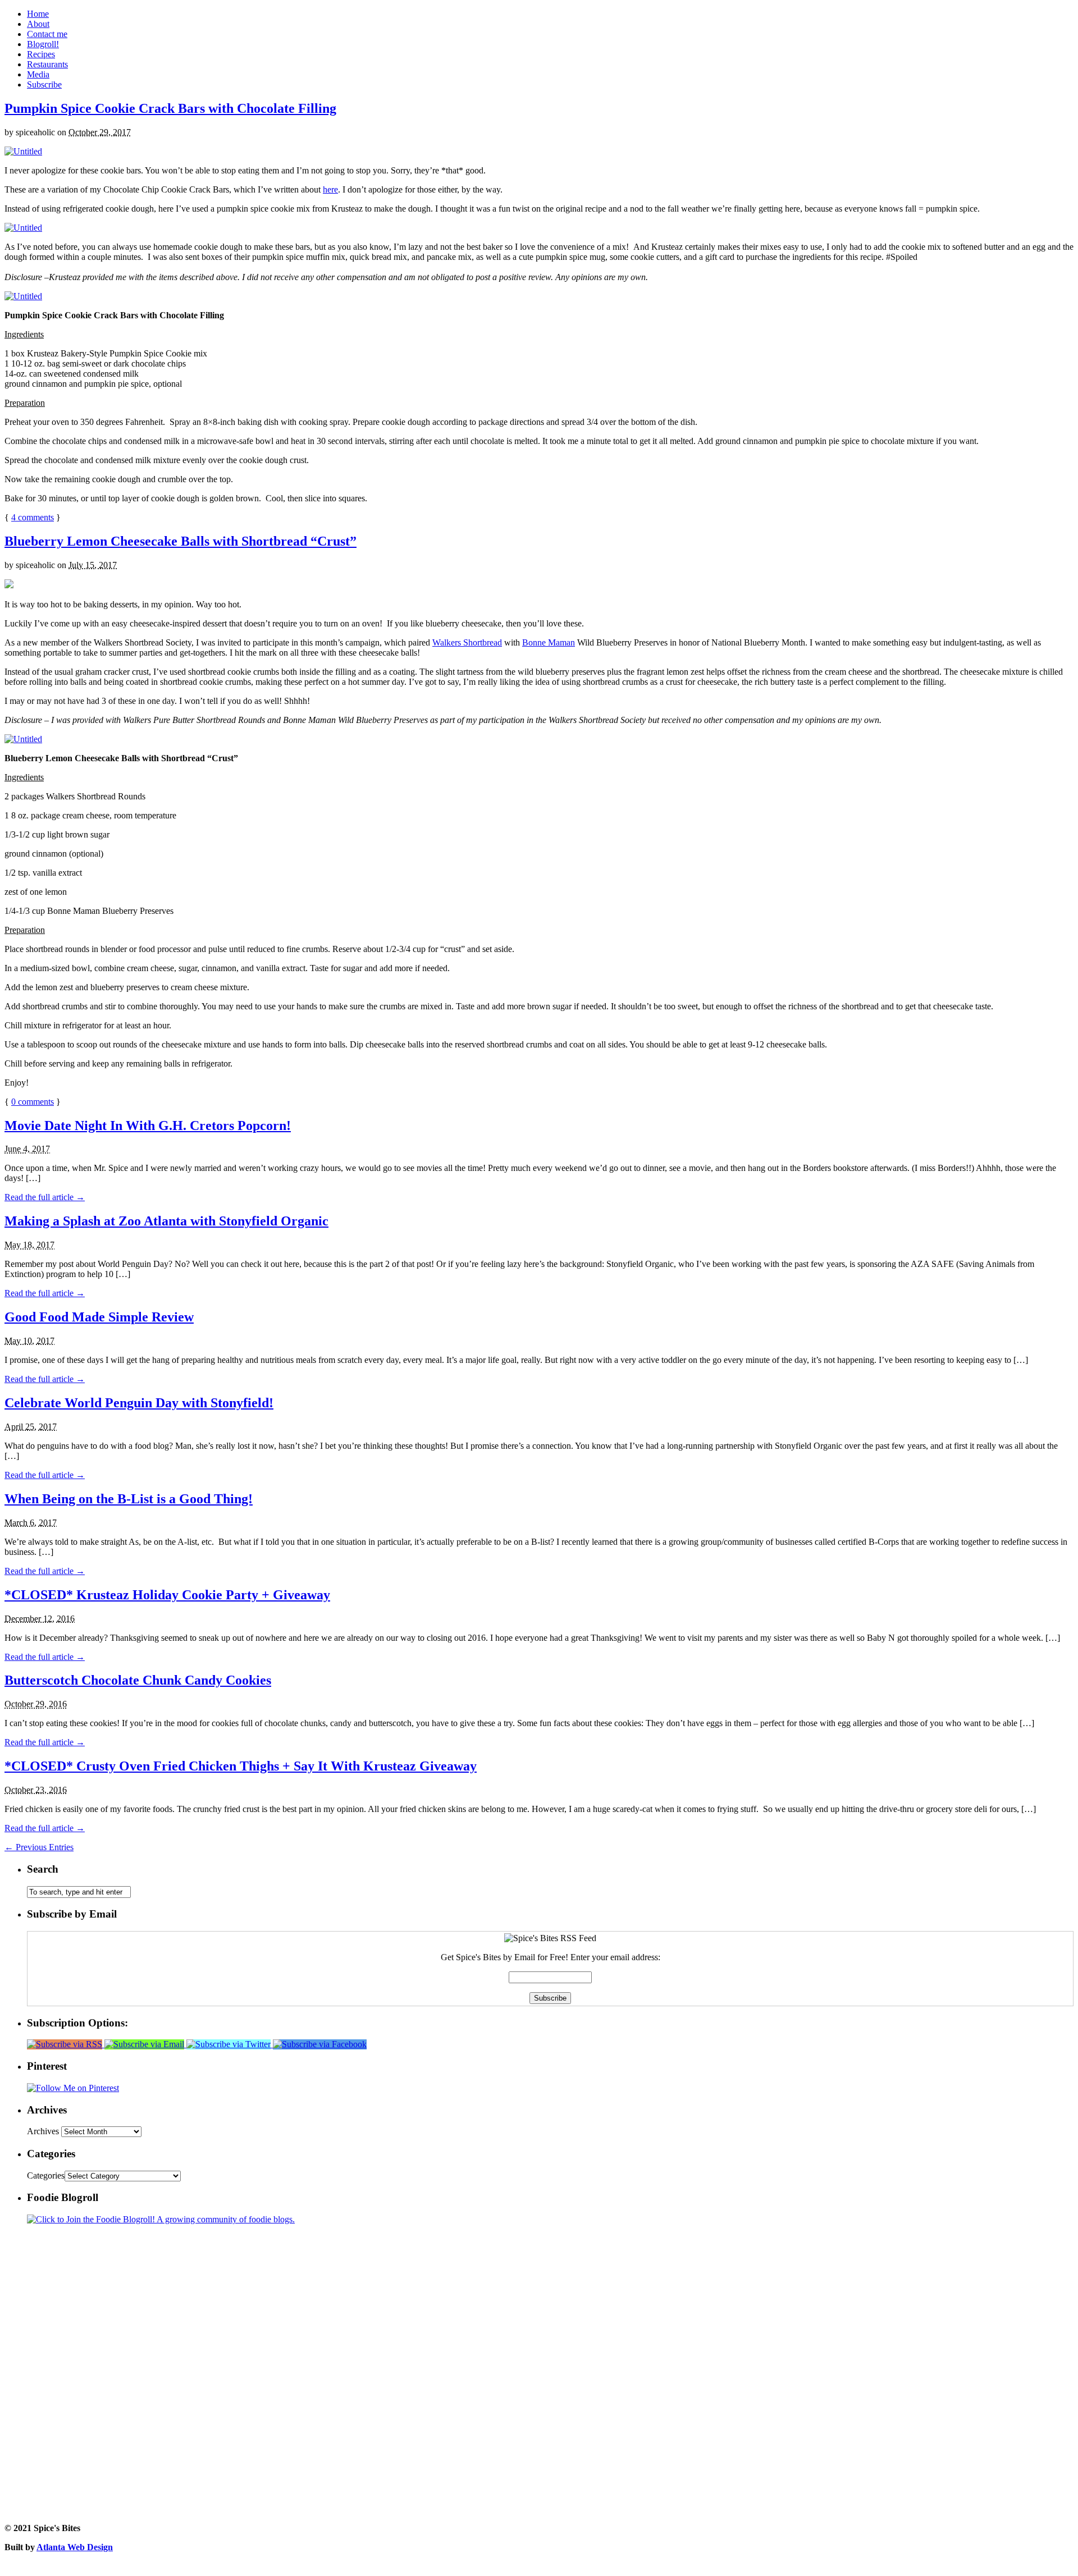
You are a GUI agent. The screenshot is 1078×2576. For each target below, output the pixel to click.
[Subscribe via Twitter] (230, 2044)
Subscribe (44, 84)
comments (33, 517)
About (38, 24)
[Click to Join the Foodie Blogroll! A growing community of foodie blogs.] (161, 2219)
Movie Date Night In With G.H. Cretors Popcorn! (148, 1125)
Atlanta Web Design (75, 2547)
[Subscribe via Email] (145, 2044)
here (330, 189)
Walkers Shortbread (467, 642)
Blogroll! (43, 44)
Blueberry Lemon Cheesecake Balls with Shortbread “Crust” (181, 541)
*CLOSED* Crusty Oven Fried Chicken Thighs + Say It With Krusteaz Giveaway (241, 1766)
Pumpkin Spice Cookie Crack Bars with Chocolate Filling (170, 108)
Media (38, 74)
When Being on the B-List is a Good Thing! (129, 1499)
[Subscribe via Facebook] (320, 2044)
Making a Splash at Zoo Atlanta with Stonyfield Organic (166, 1221)
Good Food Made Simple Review (99, 1317)
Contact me (47, 34)
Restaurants (47, 64)
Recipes (41, 54)
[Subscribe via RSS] (66, 2044)
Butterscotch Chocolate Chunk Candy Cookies (138, 1680)
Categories (46, 2175)
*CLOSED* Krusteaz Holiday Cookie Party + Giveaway (167, 1595)
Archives (43, 2131)
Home (38, 14)
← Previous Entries (39, 1847)
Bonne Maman (549, 642)
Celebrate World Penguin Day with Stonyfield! (139, 1403)
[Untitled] (23, 151)
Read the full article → (45, 1197)
